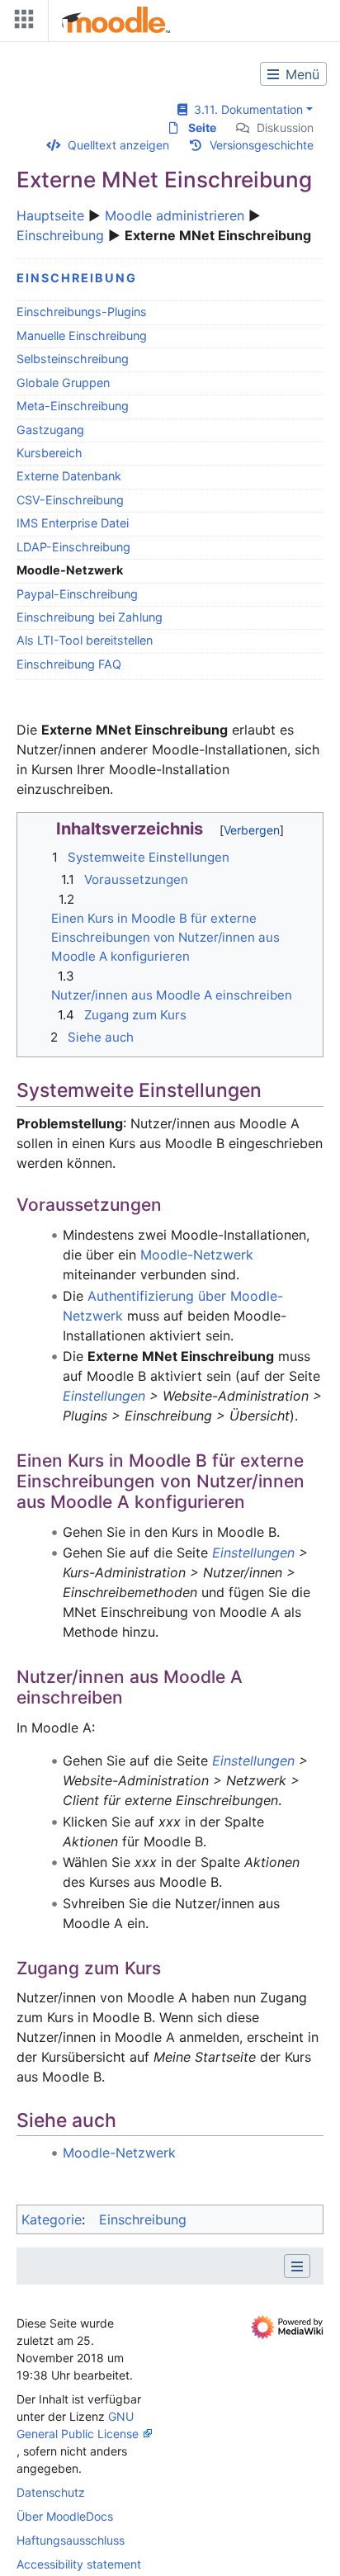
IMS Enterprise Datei (73, 523)
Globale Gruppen (63, 383)
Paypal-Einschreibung (77, 594)
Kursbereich (50, 453)
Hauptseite (50, 215)
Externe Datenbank (69, 476)
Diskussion (285, 128)
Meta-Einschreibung (73, 406)
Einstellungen (104, 1396)
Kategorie (52, 2219)
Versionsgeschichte (262, 145)
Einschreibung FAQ (69, 664)
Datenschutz (51, 2492)
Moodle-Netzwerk (197, 1255)
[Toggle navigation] (21, 23)
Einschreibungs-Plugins (82, 312)
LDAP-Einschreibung (73, 547)
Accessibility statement (79, 2564)
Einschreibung (60, 235)
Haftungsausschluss (71, 2540)
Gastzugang (50, 430)
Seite (202, 128)
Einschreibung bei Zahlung (90, 617)
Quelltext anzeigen (118, 145)
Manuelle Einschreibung (82, 336)
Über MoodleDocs (65, 2516)
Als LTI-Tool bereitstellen (85, 640)
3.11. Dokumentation (245, 109)
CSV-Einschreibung (70, 500)
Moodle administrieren (175, 215)
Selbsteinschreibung (73, 359)
